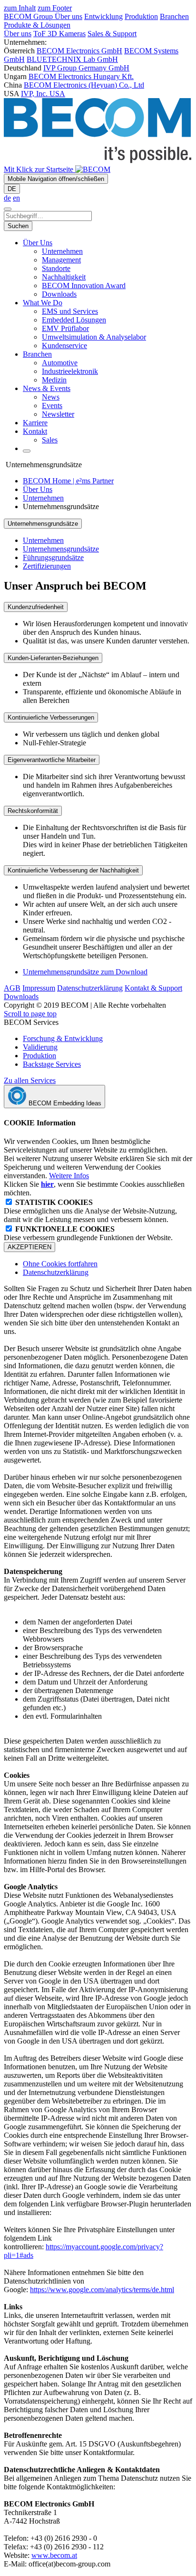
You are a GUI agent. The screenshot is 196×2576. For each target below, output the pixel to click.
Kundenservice (64, 346)
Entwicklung (103, 16)
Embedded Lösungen (74, 320)
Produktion (141, 16)
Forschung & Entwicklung (63, 1038)
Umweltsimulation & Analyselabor (94, 337)
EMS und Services (70, 311)
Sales (50, 440)
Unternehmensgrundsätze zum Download (85, 972)
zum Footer (55, 8)
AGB (12, 988)
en (16, 198)
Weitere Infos (69, 1176)
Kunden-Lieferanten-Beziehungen (53, 658)
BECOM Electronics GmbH (79, 51)
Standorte (56, 268)
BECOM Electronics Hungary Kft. (81, 76)
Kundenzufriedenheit (36, 607)
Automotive (60, 363)
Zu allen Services (30, 1080)
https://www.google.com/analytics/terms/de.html (102, 2290)
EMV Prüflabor (65, 328)
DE (12, 189)
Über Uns (38, 243)
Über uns (69, 16)
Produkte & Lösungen (37, 25)
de (7, 198)
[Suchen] (8, 209)
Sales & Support (112, 34)
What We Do (43, 303)
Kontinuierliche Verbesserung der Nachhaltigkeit (73, 870)
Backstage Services (52, 1064)
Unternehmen (62, 251)
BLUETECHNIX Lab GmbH (72, 59)
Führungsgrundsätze (53, 557)
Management (61, 260)
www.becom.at (54, 2555)
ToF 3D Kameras (59, 34)
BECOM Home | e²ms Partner (68, 481)
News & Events (47, 388)
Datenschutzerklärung (90, 988)
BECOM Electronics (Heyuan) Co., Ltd (84, 85)
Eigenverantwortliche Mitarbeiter (52, 760)
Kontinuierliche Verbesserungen (51, 717)
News (51, 397)
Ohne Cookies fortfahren (60, 1264)
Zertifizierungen (47, 566)
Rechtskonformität (33, 811)
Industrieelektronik (70, 371)
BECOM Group (29, 16)
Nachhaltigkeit (64, 277)
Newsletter (58, 414)
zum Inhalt (20, 8)
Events (52, 406)
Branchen (174, 16)
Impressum (39, 988)
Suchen (18, 226)
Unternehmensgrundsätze (61, 549)
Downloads (59, 294)
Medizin (54, 380)
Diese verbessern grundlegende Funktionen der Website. (88, 1233)
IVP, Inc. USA (43, 94)
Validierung (40, 1047)
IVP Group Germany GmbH (86, 68)
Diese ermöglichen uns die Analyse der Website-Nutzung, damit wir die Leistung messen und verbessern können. (90, 1211)
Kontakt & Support (153, 988)
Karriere (35, 423)
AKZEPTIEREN (29, 1247)
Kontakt (35, 431)
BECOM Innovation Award (84, 286)
